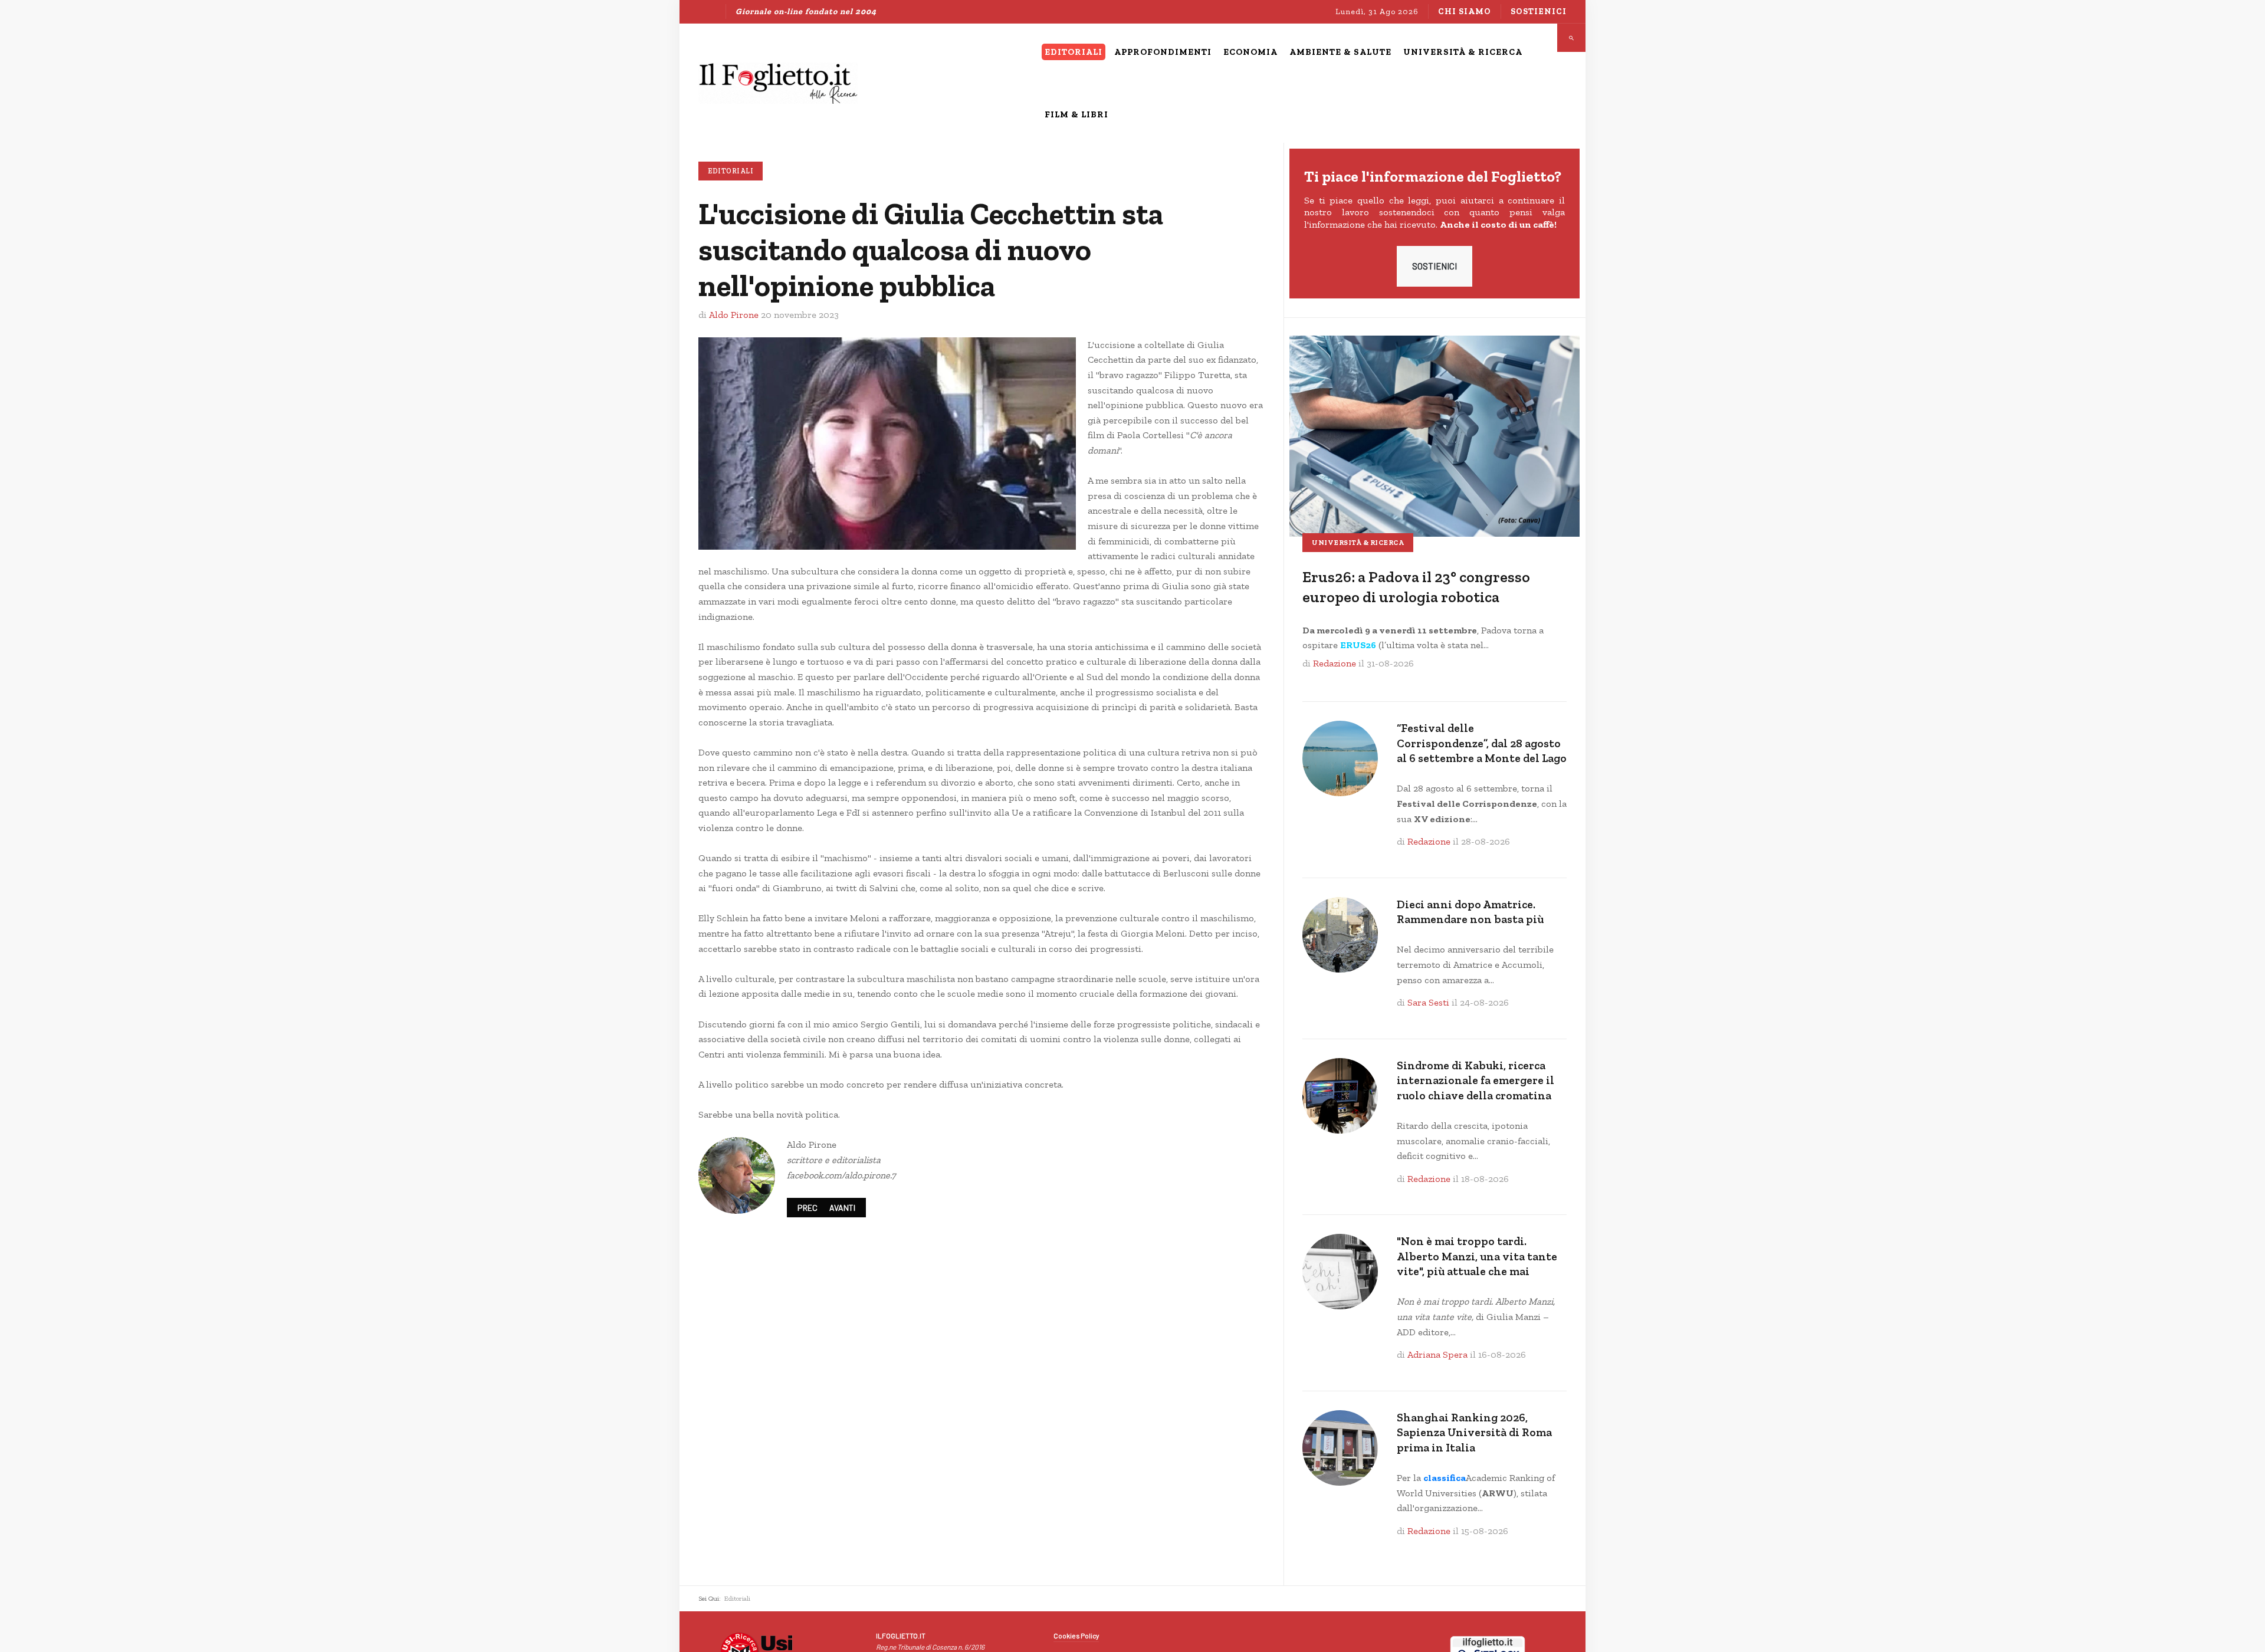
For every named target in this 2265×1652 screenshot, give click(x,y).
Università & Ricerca (1358, 543)
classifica (1445, 1478)
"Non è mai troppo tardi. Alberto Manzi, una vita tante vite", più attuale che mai (1477, 1256)
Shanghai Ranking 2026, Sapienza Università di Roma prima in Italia (1474, 1433)
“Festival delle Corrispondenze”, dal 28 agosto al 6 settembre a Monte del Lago (1482, 743)
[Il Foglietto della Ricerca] (778, 83)
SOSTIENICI (1434, 266)
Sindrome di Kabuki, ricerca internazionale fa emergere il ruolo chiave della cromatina (1475, 1080)
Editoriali (731, 171)
